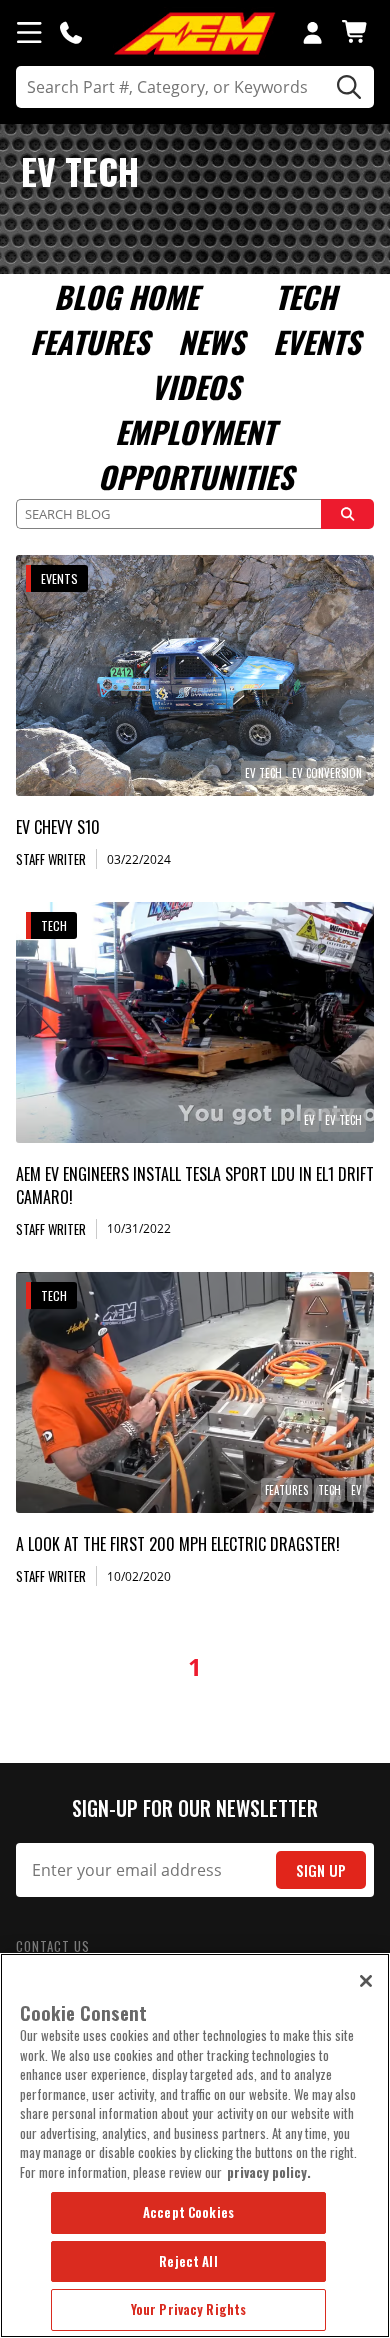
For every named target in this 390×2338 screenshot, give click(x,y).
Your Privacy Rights (188, 2309)
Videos (195, 386)
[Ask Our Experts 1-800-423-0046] (71, 32)
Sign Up (321, 1870)
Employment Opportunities (195, 454)
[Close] (366, 1981)
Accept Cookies (188, 2212)
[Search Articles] (348, 514)
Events (316, 341)
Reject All (188, 2261)
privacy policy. (269, 2172)
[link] (195, 675)
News (211, 341)
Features (89, 341)
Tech (305, 296)
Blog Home (126, 296)
